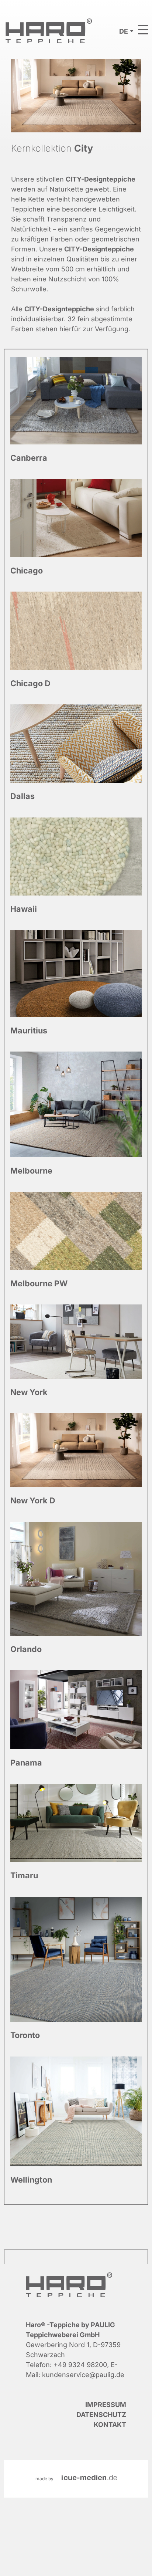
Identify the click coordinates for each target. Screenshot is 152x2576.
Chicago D (76, 646)
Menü (143, 30)
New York (76, 1357)
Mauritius (76, 989)
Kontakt (110, 2425)
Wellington (76, 2127)
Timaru (76, 1839)
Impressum (106, 2405)
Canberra (76, 416)
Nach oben (119, 2565)
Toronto (76, 1975)
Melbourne (76, 1120)
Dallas (76, 759)
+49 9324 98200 (80, 2365)
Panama (76, 1725)
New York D (76, 1466)
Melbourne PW (76, 1246)
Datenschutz (101, 2415)
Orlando (76, 1594)
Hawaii (76, 872)
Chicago (76, 533)
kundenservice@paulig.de (83, 2375)
